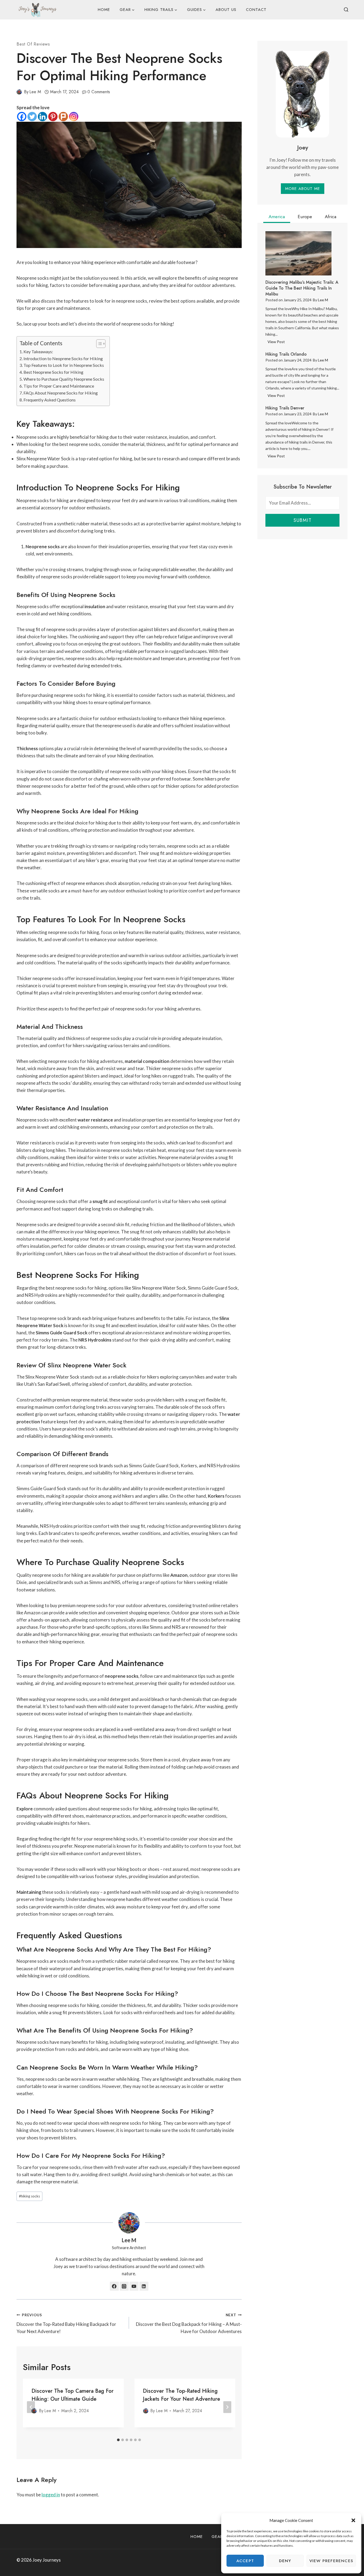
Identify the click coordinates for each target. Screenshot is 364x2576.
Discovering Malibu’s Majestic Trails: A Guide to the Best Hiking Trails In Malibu (302, 288)
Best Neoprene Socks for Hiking (53, 372)
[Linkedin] (43, 117)
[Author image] (19, 92)
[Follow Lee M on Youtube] (134, 2286)
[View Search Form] (346, 10)
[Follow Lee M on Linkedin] (144, 2286)
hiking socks (29, 2196)
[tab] (118, 2440)
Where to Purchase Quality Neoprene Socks (64, 379)
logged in (51, 2495)
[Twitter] (32, 117)
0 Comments (99, 92)
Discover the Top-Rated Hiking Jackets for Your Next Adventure (181, 2395)
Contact (256, 10)
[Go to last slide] (31, 2407)
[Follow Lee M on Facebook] (114, 2286)
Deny (285, 2561)
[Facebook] (22, 117)
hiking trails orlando (286, 354)
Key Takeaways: (38, 352)
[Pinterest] (53, 117)
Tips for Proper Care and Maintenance (59, 386)
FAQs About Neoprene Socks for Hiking (61, 393)
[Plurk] (63, 117)
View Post (277, 343)
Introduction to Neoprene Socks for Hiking (63, 358)
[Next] (227, 2407)
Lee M (35, 92)
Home (104, 10)
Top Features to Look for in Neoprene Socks (64, 365)
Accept (245, 2561)
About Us (226, 10)
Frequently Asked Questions (50, 400)
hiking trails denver (285, 408)
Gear (217, 2537)
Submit (302, 520)
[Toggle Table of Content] (98, 344)
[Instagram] (74, 117)
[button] (353, 2520)
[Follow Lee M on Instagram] (124, 2286)
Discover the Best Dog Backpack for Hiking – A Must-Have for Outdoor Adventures (189, 2323)
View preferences (331, 2561)
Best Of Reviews (33, 44)
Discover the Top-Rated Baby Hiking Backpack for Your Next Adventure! (66, 2323)
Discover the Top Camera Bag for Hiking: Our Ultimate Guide (72, 2395)
